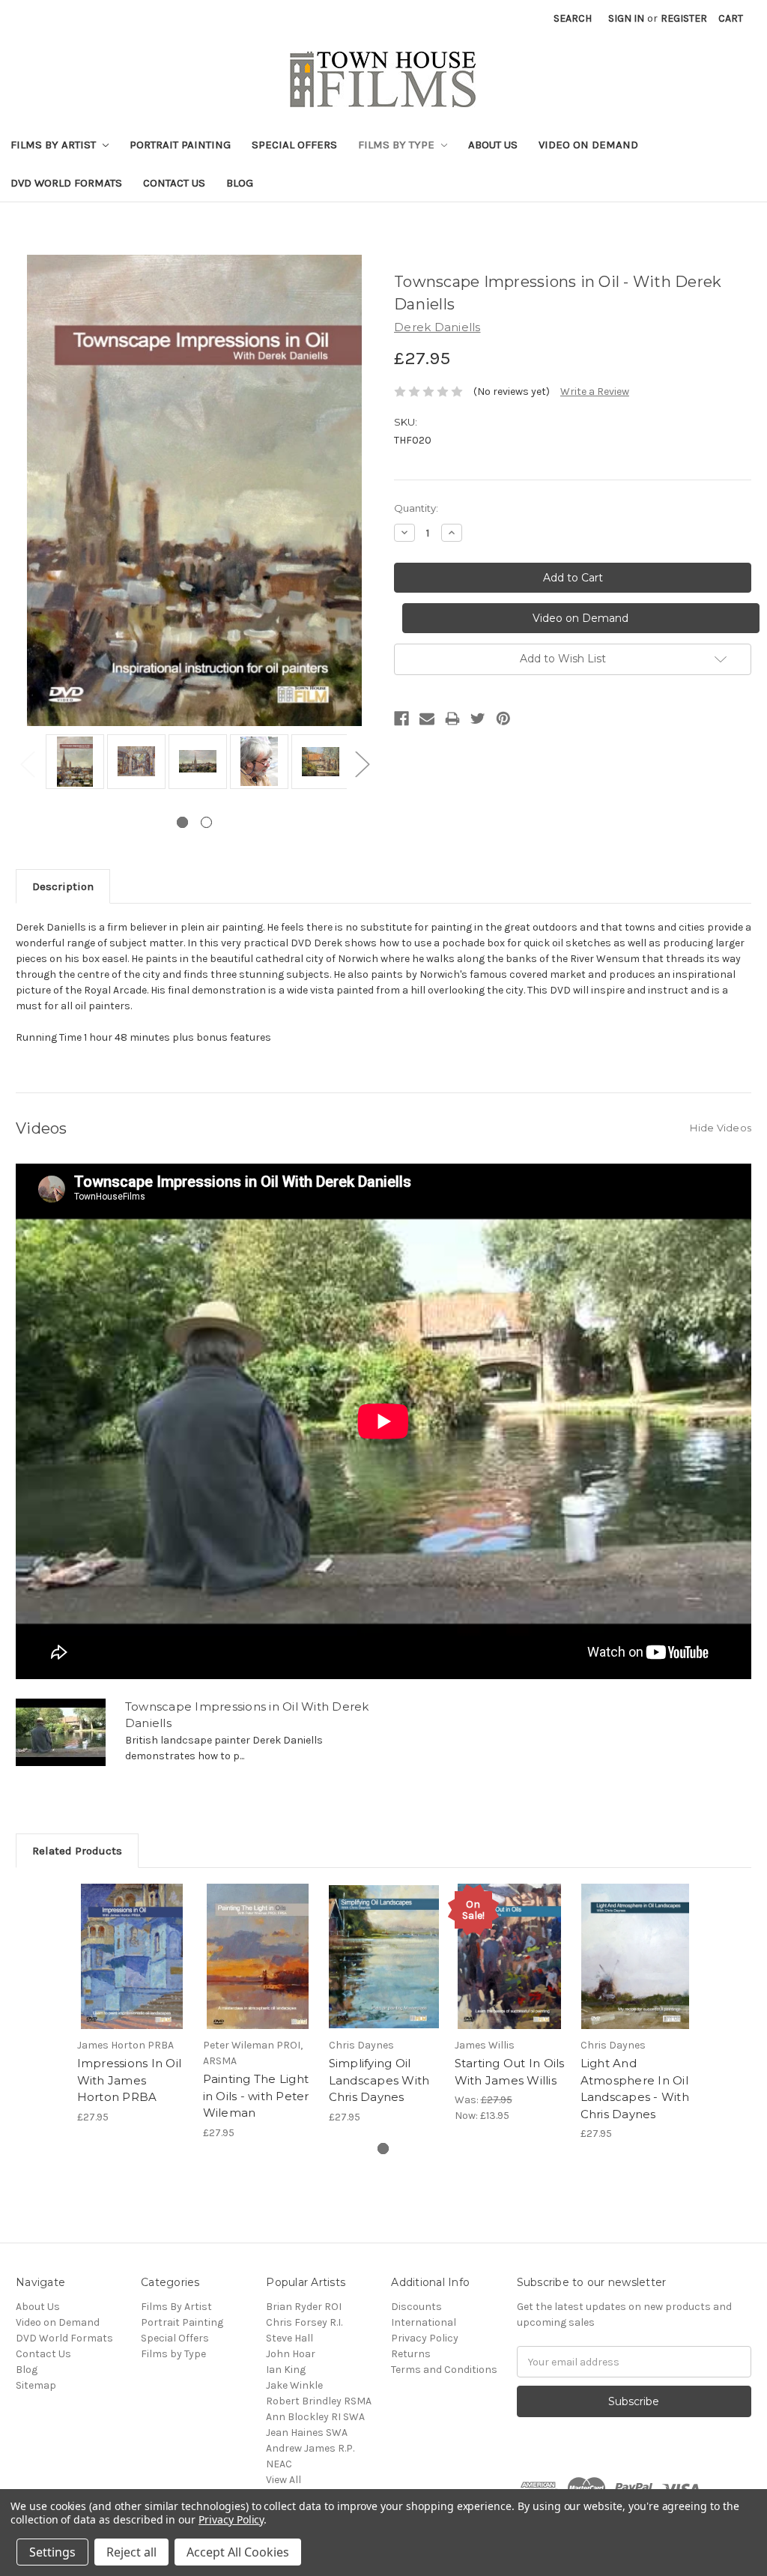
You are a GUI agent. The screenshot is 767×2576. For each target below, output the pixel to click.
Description (63, 886)
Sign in (626, 18)
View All (284, 2480)
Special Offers (294, 145)
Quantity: (416, 508)
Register (684, 18)
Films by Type (398, 145)
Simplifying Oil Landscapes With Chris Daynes (379, 2080)
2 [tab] (206, 822)
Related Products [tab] (77, 1851)
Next (362, 763)
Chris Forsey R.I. (304, 2322)
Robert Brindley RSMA (319, 2401)
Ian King (286, 2370)
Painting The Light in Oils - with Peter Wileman (256, 2096)
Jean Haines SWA (307, 2433)
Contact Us (174, 183)
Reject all (131, 2552)
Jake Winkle (294, 2385)
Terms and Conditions (444, 2370)
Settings (52, 2552)
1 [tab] (182, 822)
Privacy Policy (425, 2338)
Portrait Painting (180, 145)
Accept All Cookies (238, 2552)
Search (573, 18)
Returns (411, 2354)
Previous (27, 763)
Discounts (416, 2307)
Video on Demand (588, 145)
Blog (240, 183)
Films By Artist (55, 145)
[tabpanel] (73, 763)
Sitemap (36, 2385)
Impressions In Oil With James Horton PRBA (130, 2080)
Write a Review (595, 391)
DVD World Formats (66, 183)
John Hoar (291, 2354)
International (424, 2322)
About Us (493, 145)
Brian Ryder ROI (304, 2307)
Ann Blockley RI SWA (315, 2417)
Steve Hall (289, 2338)
